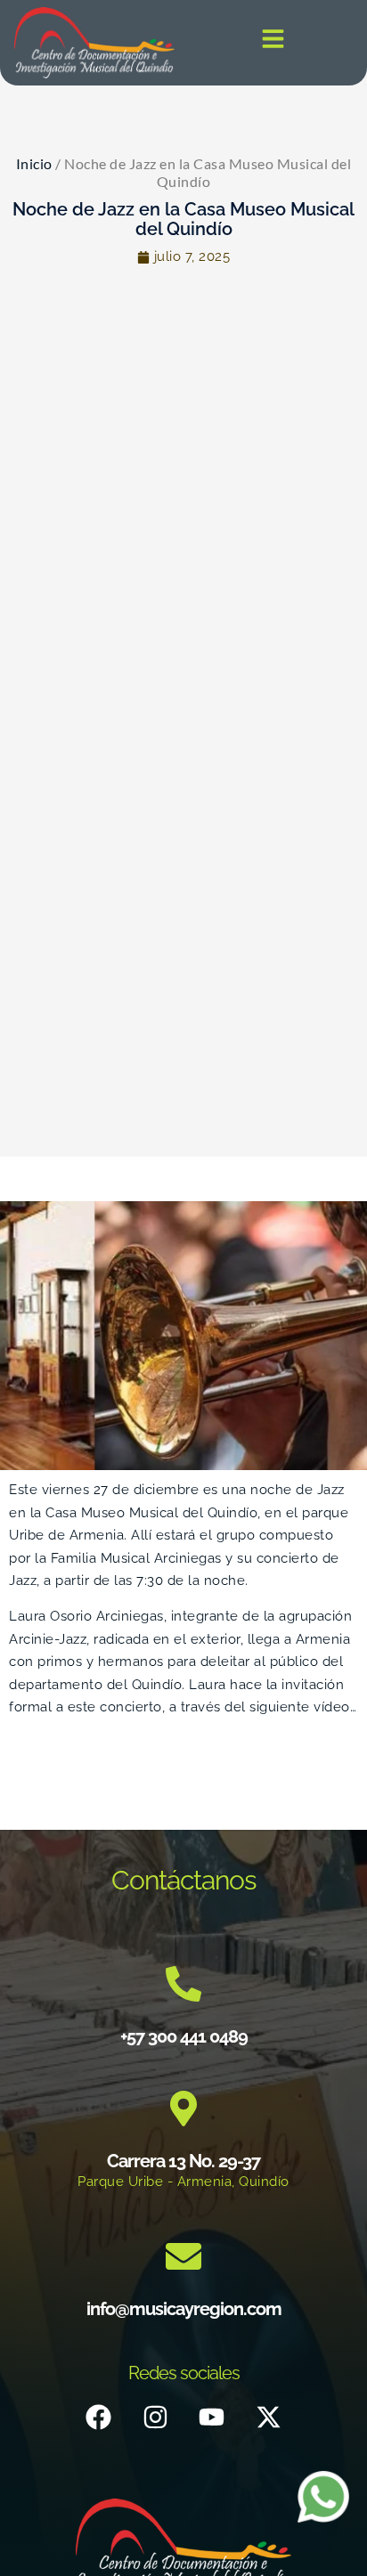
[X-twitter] (268, 2418)
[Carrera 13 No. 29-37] (183, 2109)
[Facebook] (99, 2418)
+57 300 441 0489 (184, 2036)
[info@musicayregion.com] (183, 2256)
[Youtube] (212, 2418)
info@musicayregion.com (184, 2309)
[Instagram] (155, 2418)
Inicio (34, 163)
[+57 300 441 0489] (183, 1984)
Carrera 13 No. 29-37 (183, 2161)
